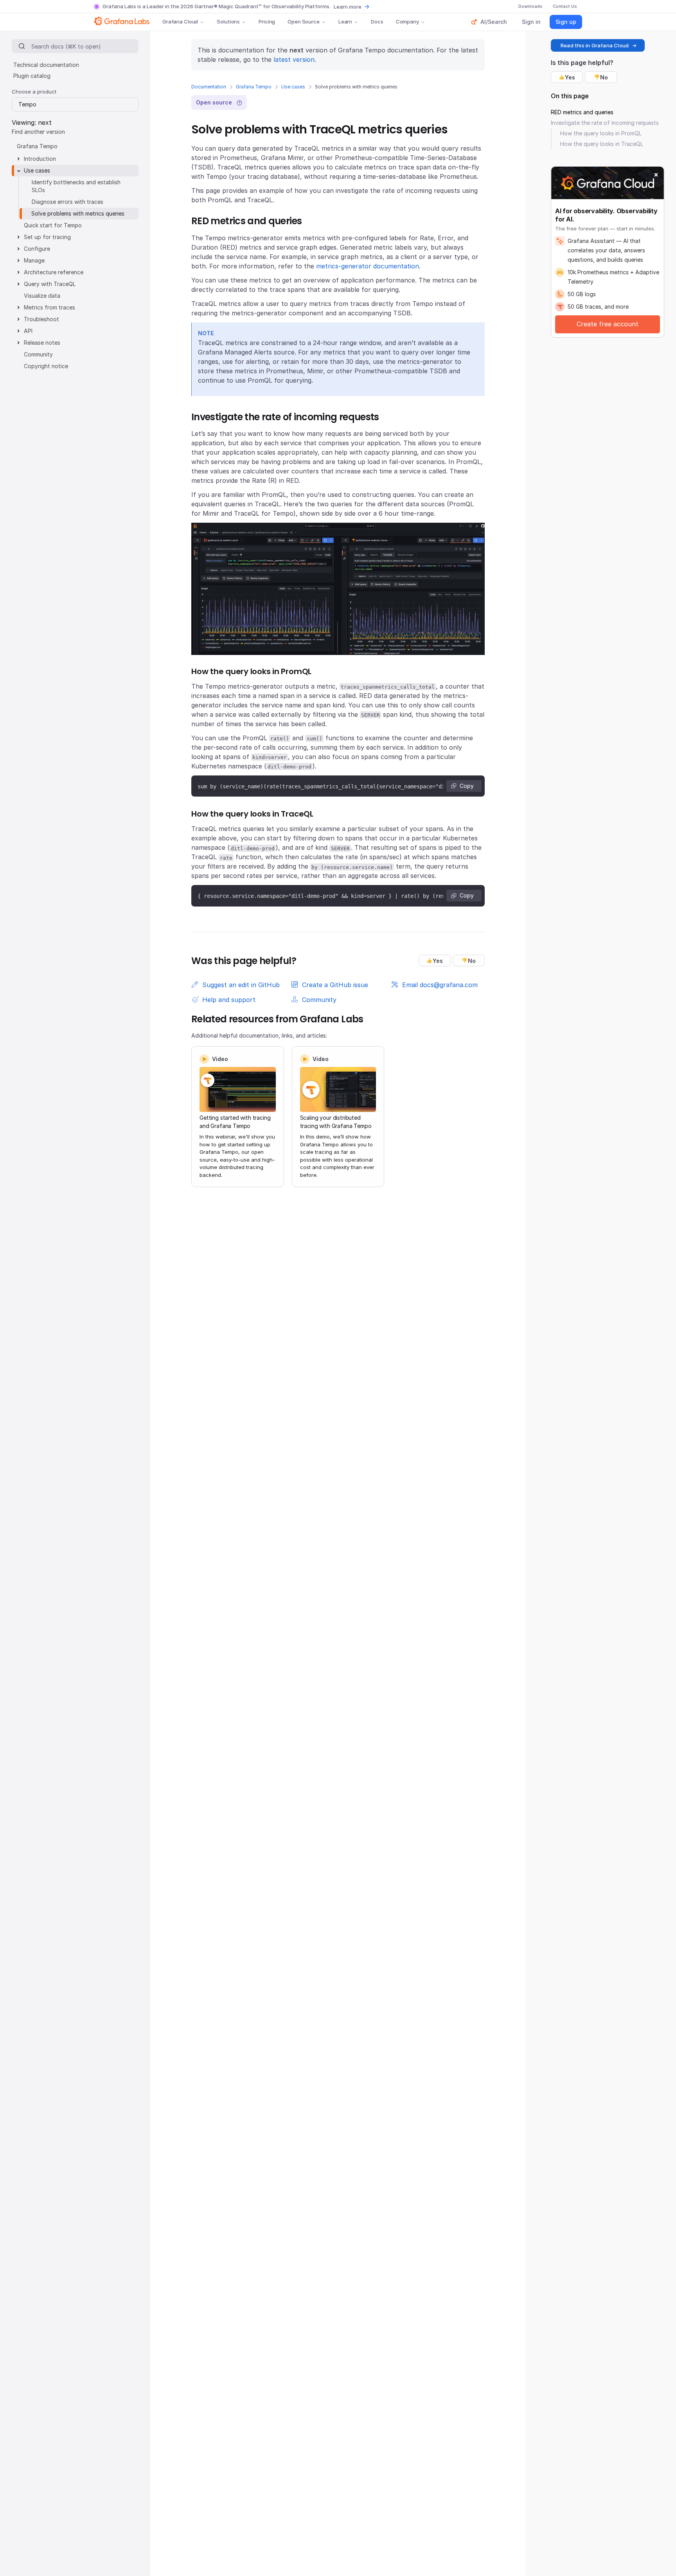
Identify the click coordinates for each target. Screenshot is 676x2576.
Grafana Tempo (254, 87)
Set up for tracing (47, 237)
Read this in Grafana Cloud (595, 45)
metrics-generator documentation (368, 266)
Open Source (304, 22)
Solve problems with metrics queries (78, 213)
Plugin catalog (32, 76)
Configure (37, 249)
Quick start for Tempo (53, 225)
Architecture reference (54, 272)
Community (38, 354)
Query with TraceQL (50, 284)
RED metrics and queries (582, 112)
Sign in (531, 22)
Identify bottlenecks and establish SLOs (76, 186)
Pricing (267, 22)
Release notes (42, 343)
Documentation (209, 87)
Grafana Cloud (180, 22)
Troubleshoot (41, 319)
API (28, 331)
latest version (294, 59)
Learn (345, 22)
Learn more (348, 7)
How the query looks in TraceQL (602, 144)
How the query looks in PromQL (601, 133)
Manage (34, 260)
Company (407, 22)
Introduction (40, 159)
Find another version (38, 132)
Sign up (566, 22)
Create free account (608, 324)
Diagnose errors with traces (67, 202)
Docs (377, 22)
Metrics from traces (49, 307)
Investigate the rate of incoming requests (605, 123)
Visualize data (42, 296)
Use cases (293, 87)
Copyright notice (46, 366)
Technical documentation (46, 65)
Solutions (228, 22)
